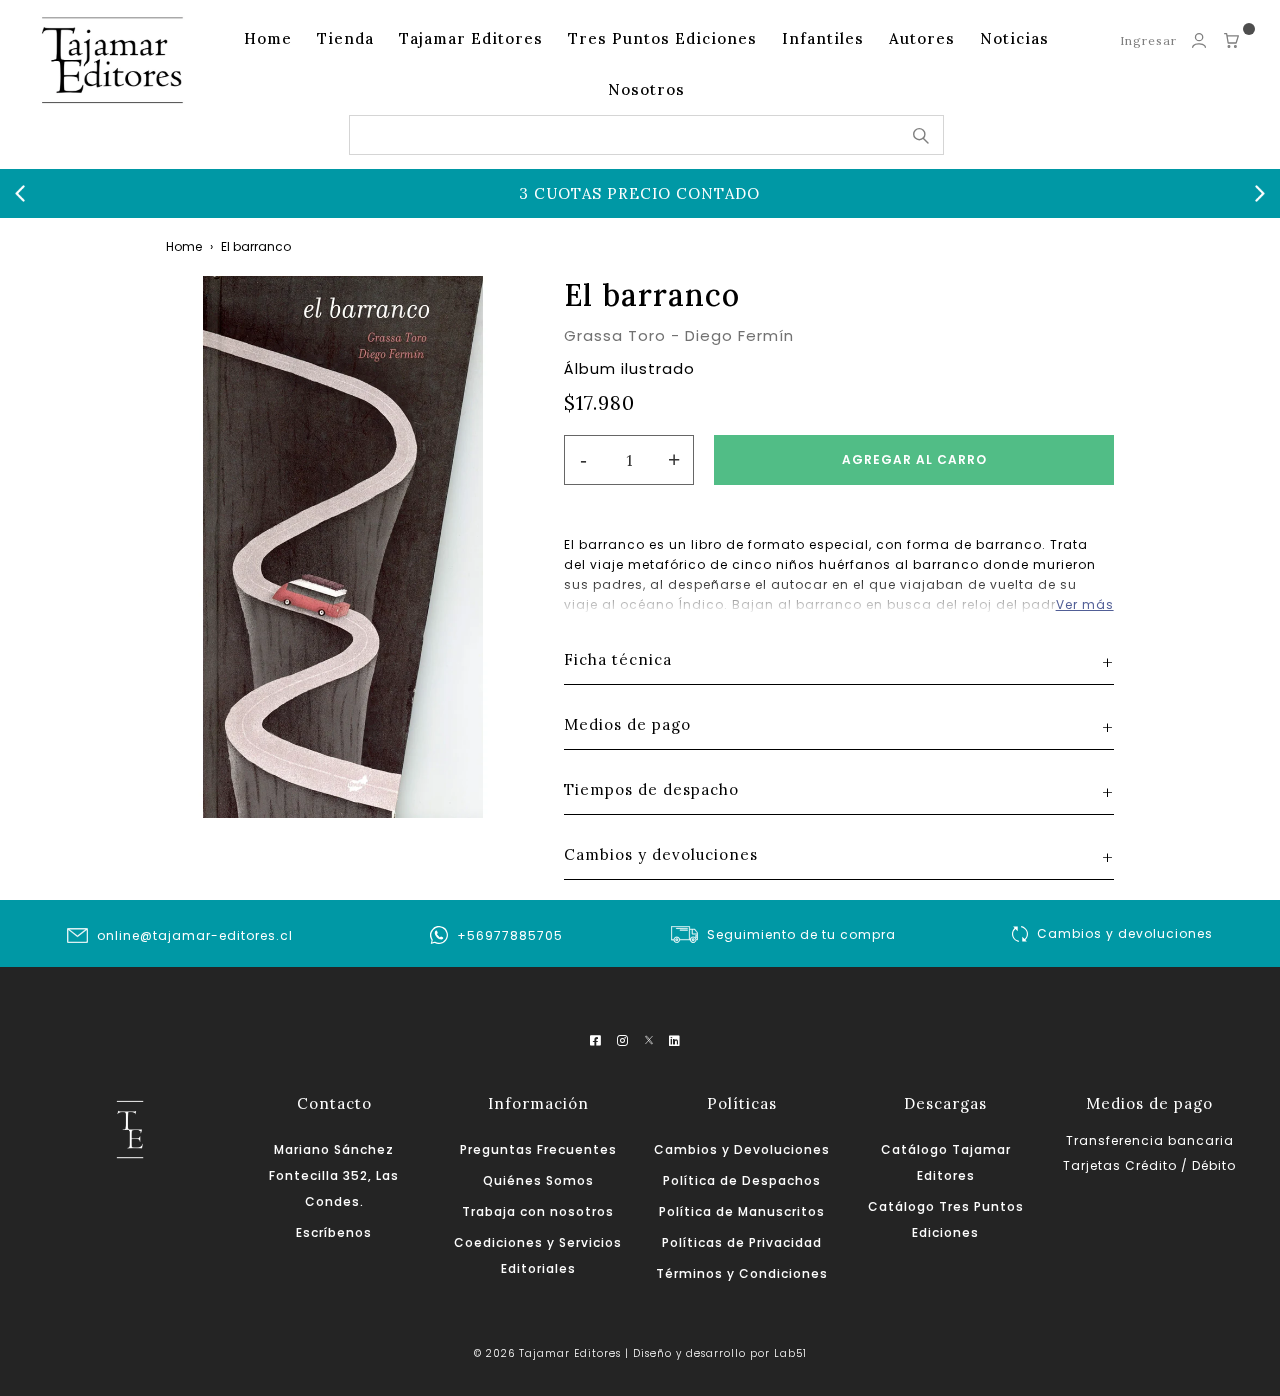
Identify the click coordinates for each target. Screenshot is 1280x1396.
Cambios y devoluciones (1125, 933)
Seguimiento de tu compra (801, 934)
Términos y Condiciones (742, 1273)
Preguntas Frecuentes (538, 1149)
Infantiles (823, 38)
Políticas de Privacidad (742, 1242)
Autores (922, 38)
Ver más (1085, 604)
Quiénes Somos (538, 1180)
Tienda (345, 38)
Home (268, 38)
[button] (20, 194)
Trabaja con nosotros (538, 1211)
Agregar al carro (914, 459)
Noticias (1014, 38)
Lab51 (790, 1353)
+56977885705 (510, 935)
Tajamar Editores (471, 38)
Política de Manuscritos (742, 1211)
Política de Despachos (742, 1180)
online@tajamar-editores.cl (195, 935)
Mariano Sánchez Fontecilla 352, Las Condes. (334, 1175)
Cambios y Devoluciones (742, 1149)
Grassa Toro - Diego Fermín (679, 335)
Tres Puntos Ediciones (662, 38)
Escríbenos (334, 1232)
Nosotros (646, 89)
